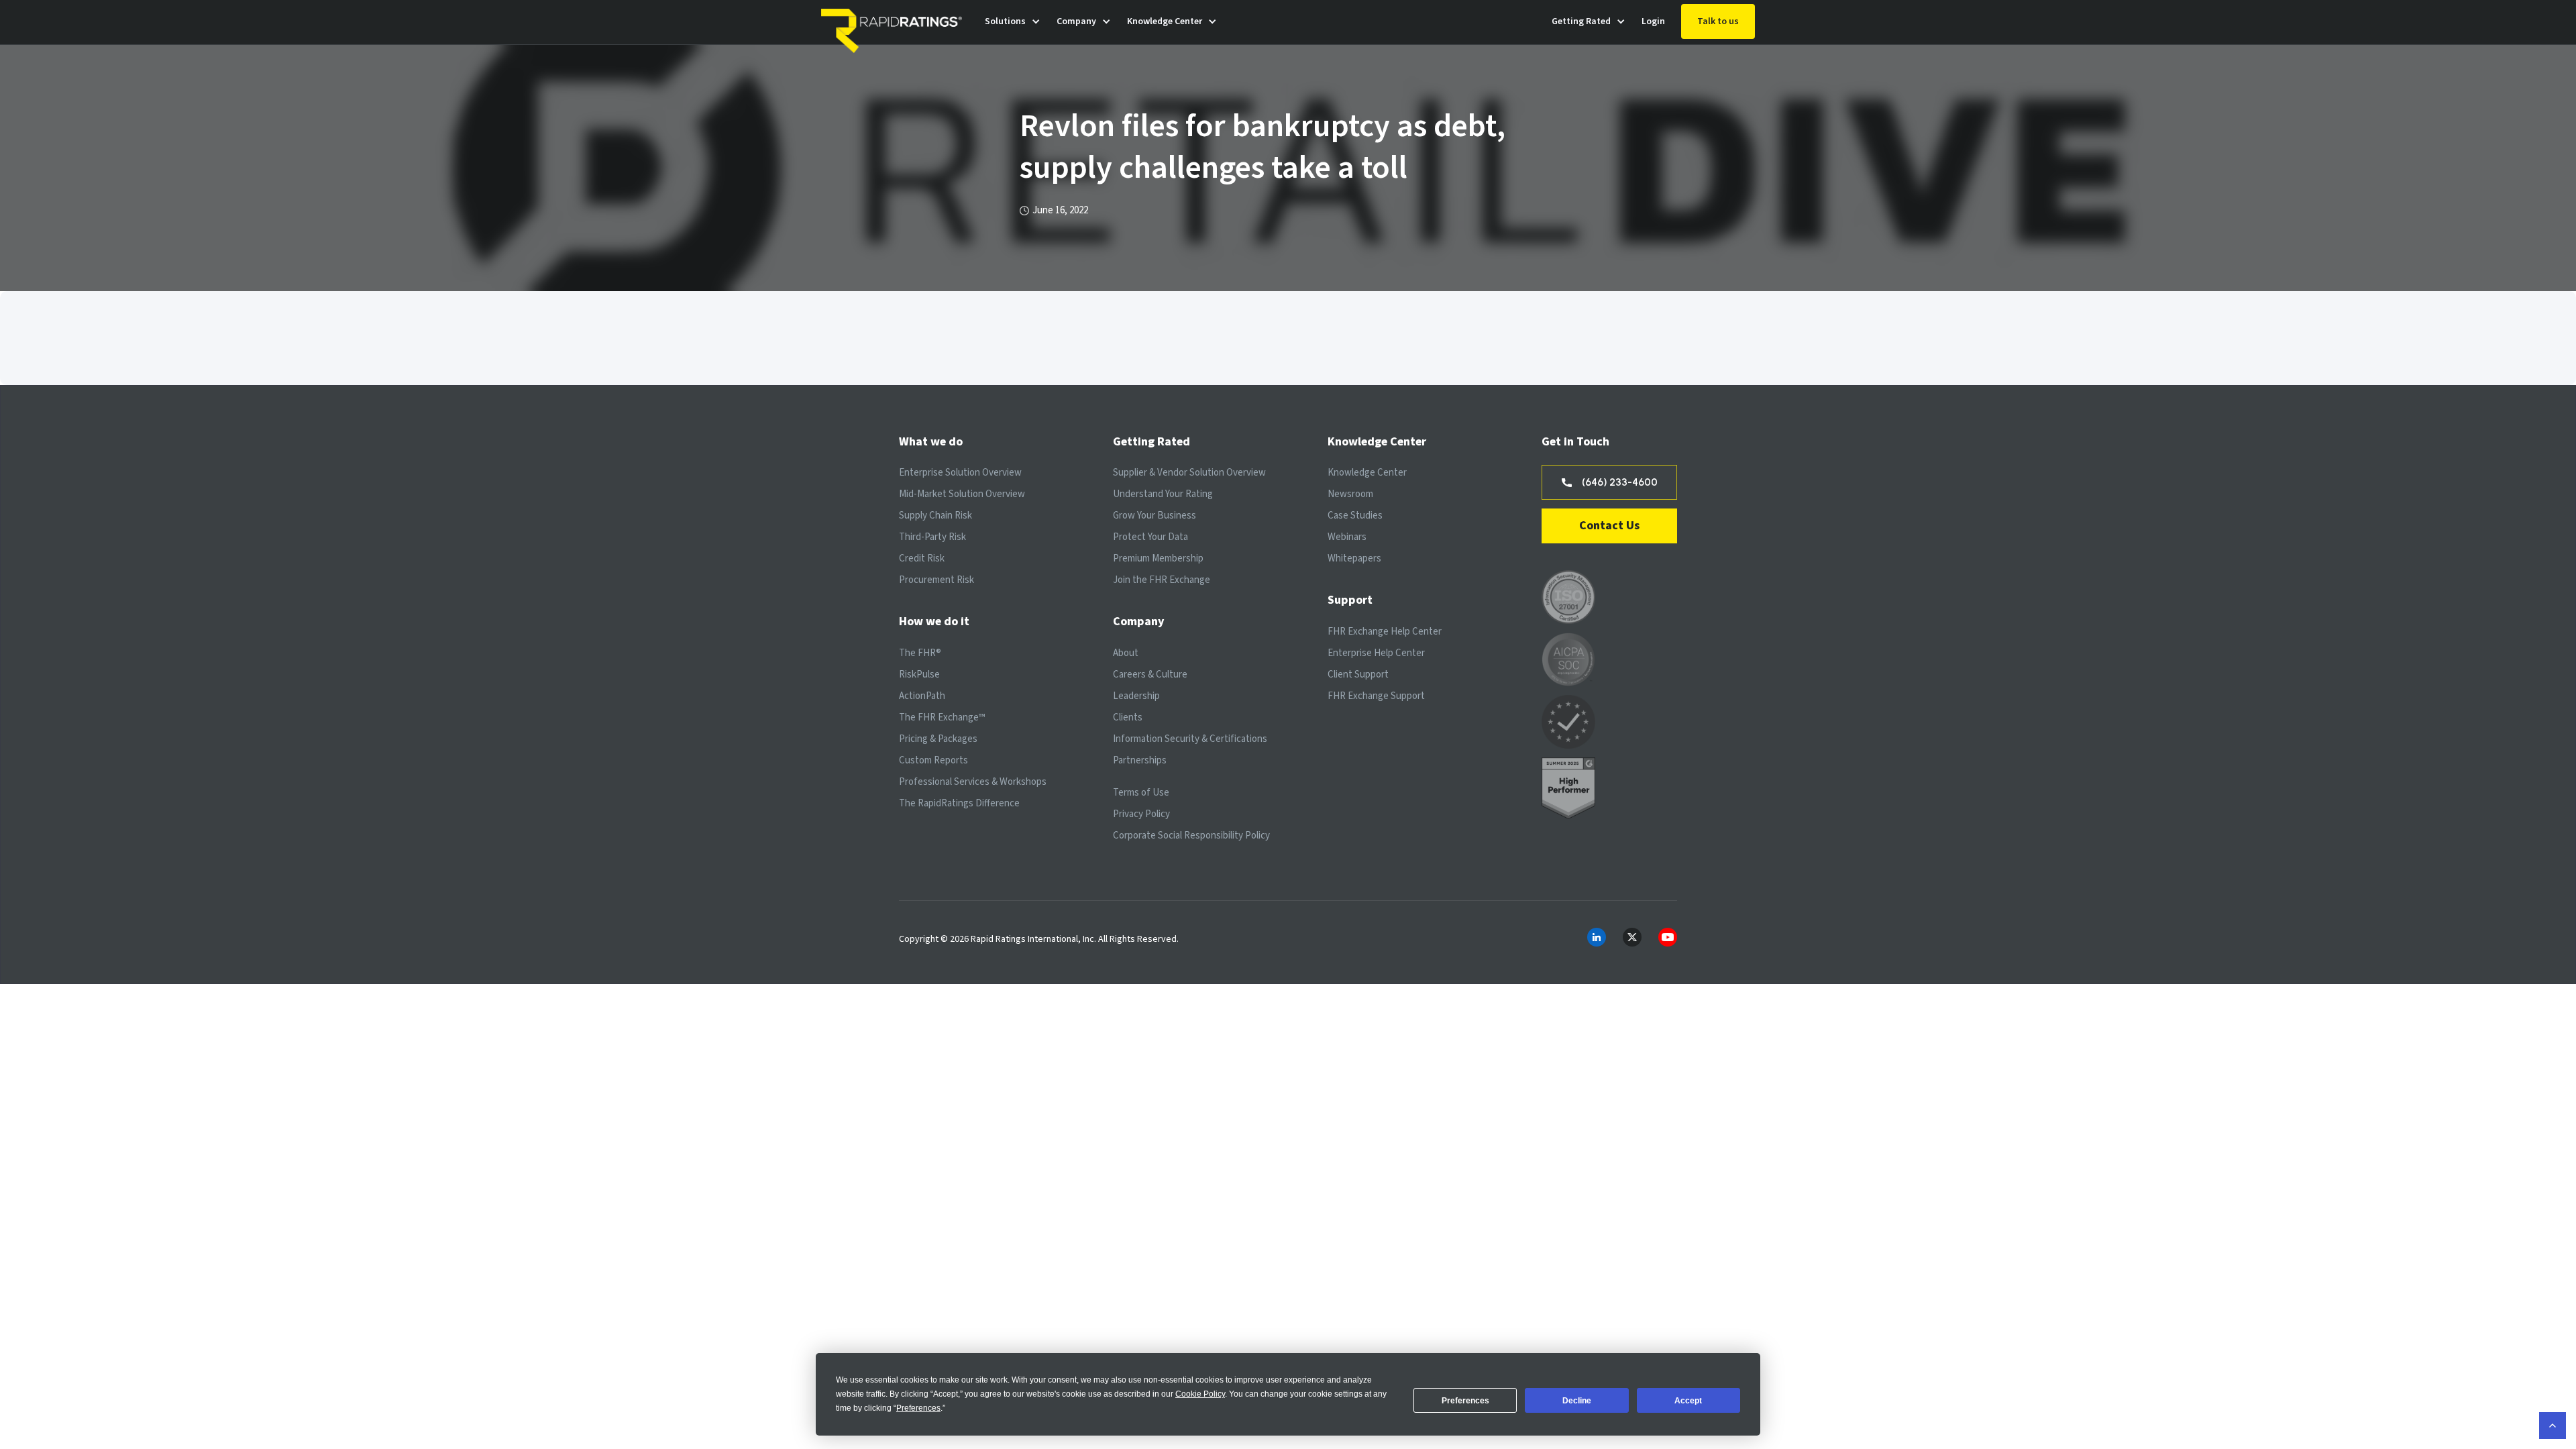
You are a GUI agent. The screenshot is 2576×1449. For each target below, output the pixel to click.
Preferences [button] (918, 1408)
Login (1653, 21)
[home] (895, 22)
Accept (1688, 1401)
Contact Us (1609, 526)
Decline (1577, 1401)
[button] (1013, 22)
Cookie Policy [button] (1200, 1394)
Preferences (1465, 1401)
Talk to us (1718, 21)
